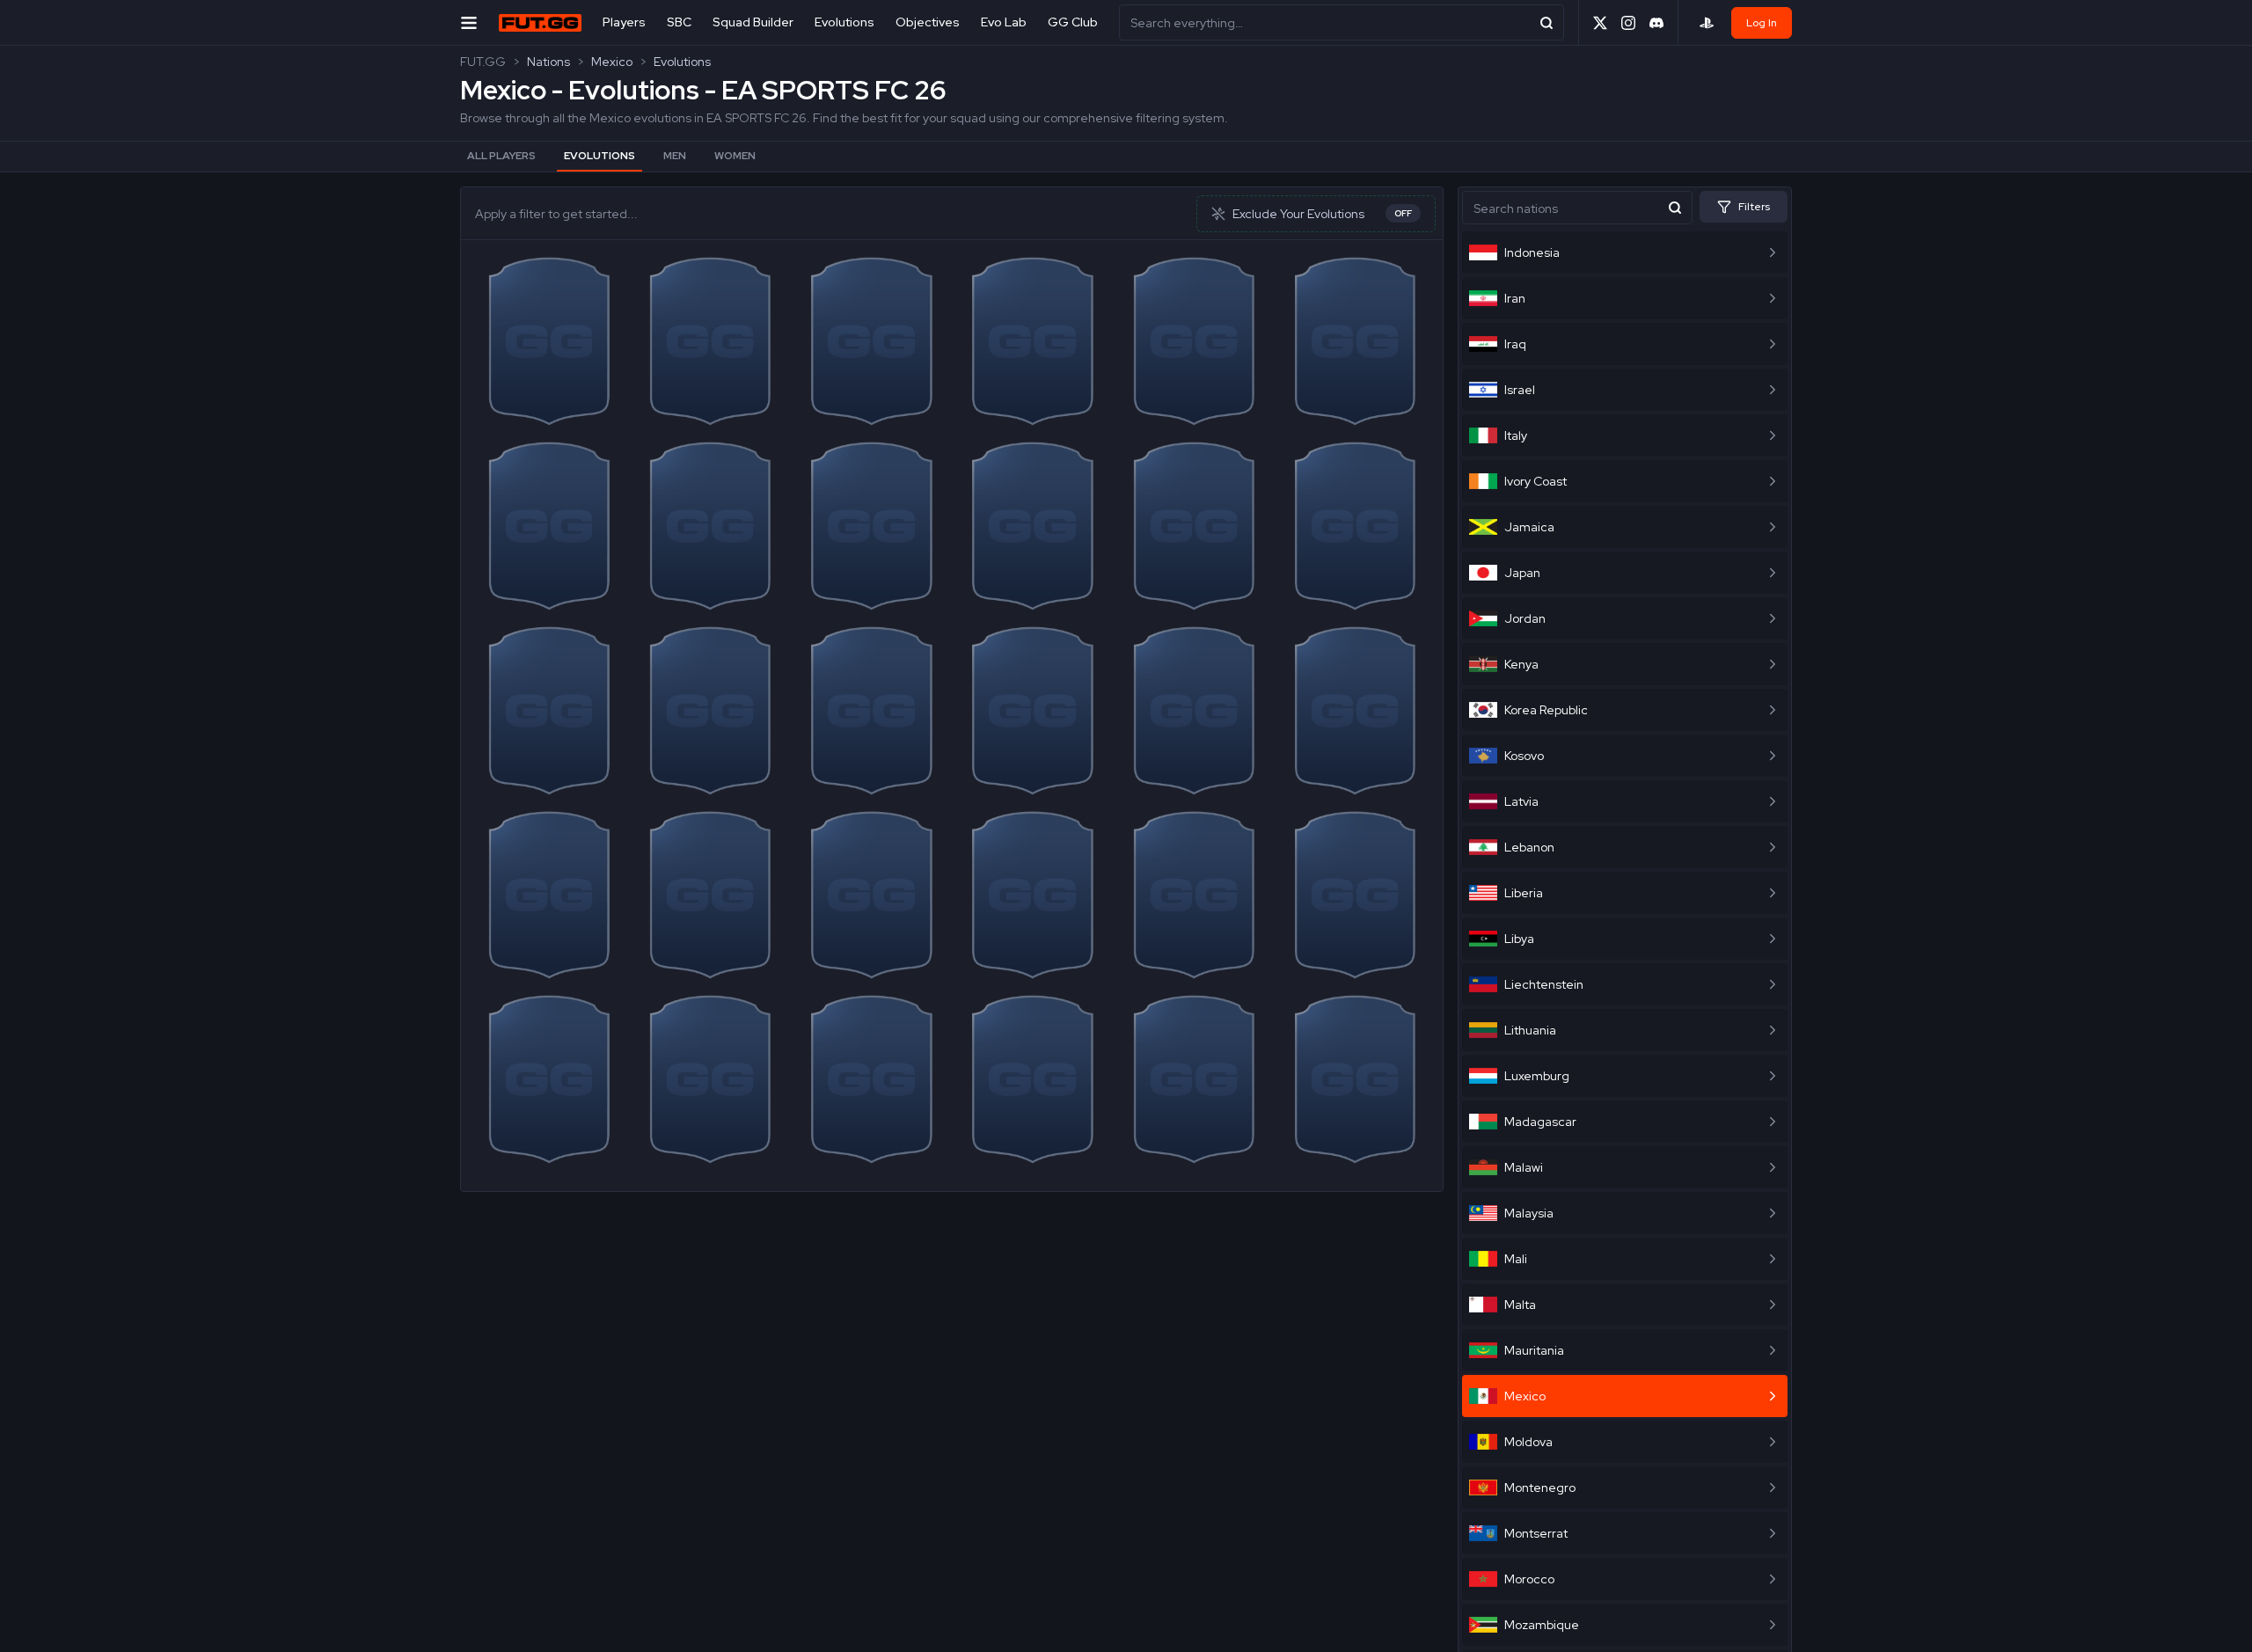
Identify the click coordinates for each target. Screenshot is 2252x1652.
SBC (679, 22)
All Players (501, 156)
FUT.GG (483, 62)
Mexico (612, 62)
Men (675, 156)
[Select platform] (1707, 23)
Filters (1754, 207)
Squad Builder (753, 22)
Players (624, 22)
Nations (548, 62)
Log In (1762, 23)
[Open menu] (469, 22)
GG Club (1073, 22)
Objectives (928, 22)
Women (735, 156)
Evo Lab (1004, 22)
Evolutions (844, 22)
